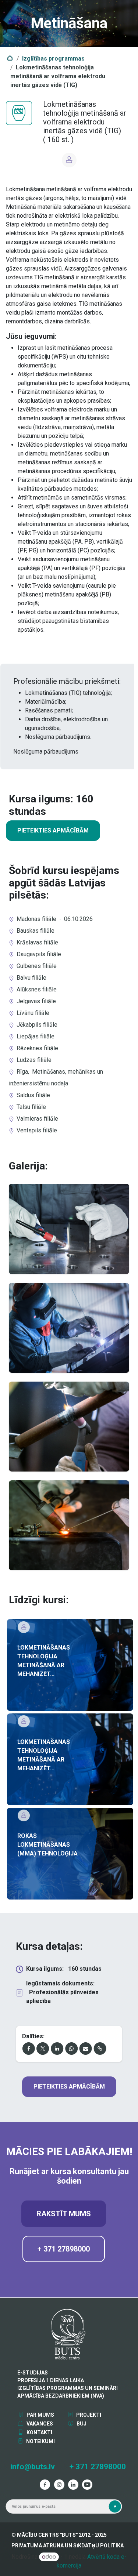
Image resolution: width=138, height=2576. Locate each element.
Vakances (39, 2424)
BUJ (81, 2424)
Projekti (88, 2415)
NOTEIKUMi (40, 2441)
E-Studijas (33, 2373)
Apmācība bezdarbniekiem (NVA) (61, 2396)
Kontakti (39, 2432)
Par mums (40, 2415)
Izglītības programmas (53, 59)
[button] (115, 2506)
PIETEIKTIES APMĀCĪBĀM (53, 830)
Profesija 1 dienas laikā (51, 2380)
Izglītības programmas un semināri (68, 2388)
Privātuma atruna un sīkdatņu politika (68, 2546)
